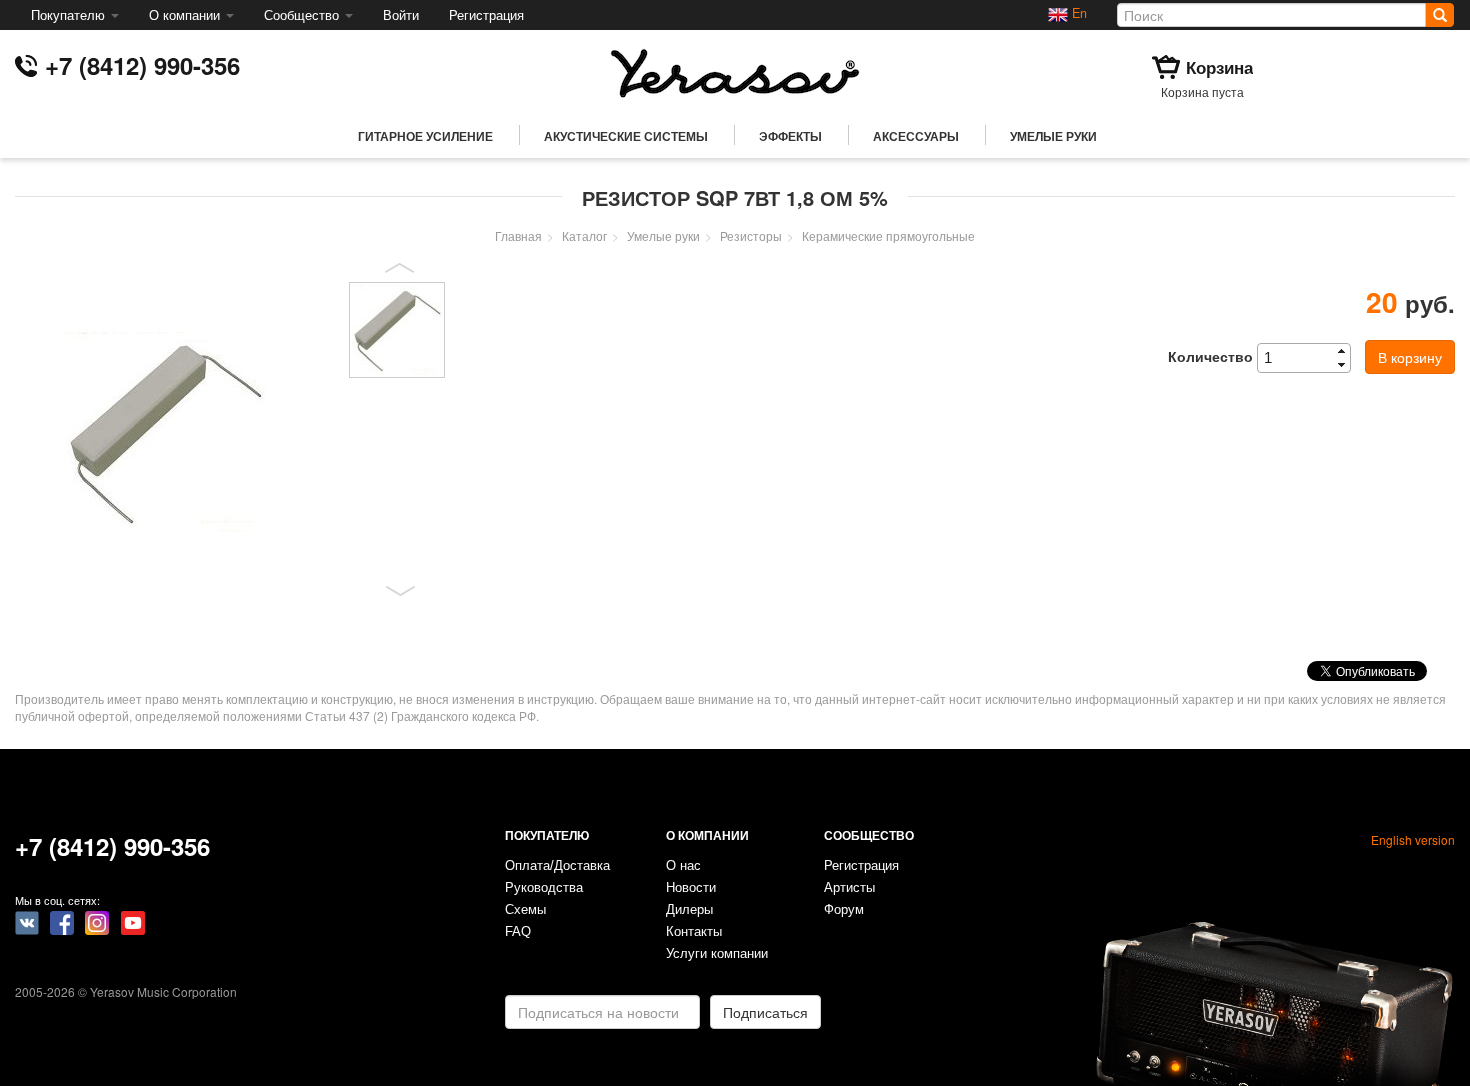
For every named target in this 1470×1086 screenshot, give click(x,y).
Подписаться (765, 1012)
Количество (1210, 356)
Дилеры (689, 910)
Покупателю (70, 15)
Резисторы (751, 235)
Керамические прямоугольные (888, 235)
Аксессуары (916, 136)
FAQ (518, 932)
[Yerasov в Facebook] (62, 921)
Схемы (525, 910)
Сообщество (303, 15)
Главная (518, 235)
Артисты (849, 888)
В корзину (1410, 357)
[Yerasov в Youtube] (133, 921)
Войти (401, 15)
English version (1413, 839)
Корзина (1219, 67)
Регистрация (486, 15)
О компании (186, 15)
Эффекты (790, 136)
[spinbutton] (1310, 358)
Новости (691, 888)
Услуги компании (717, 954)
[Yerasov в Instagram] (97, 921)
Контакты (694, 932)
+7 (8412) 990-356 (142, 65)
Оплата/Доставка (557, 866)
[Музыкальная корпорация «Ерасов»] (735, 71)
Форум (844, 910)
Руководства (544, 888)
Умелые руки (1053, 136)
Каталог (584, 235)
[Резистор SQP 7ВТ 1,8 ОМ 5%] (175, 432)
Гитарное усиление (425, 136)
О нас (683, 866)
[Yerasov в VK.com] (27, 921)
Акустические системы (626, 136)
